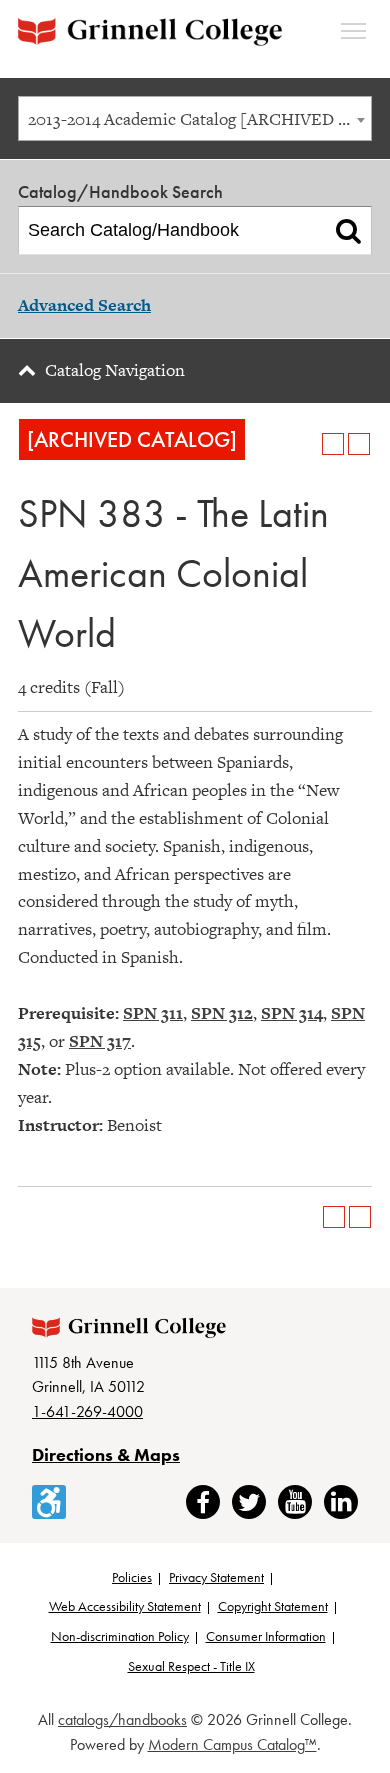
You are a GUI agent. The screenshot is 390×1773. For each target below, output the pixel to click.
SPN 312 (222, 1013)
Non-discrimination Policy (120, 1636)
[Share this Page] (307, 444)
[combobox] (195, 118)
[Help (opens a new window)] (359, 444)
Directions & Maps (106, 1454)
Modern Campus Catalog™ (232, 1744)
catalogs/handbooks (122, 1719)
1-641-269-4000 (87, 1411)
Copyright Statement (273, 1606)
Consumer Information (266, 1636)
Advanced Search (84, 305)
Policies (132, 1577)
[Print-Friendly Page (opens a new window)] (333, 444)
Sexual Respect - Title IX (191, 1666)
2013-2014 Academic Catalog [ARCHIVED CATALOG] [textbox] (199, 119)
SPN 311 (153, 1013)
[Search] (348, 231)
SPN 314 (292, 1013)
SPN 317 (100, 1041)
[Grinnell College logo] (150, 31)
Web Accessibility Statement (125, 1606)
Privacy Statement (216, 1577)
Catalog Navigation (115, 370)
